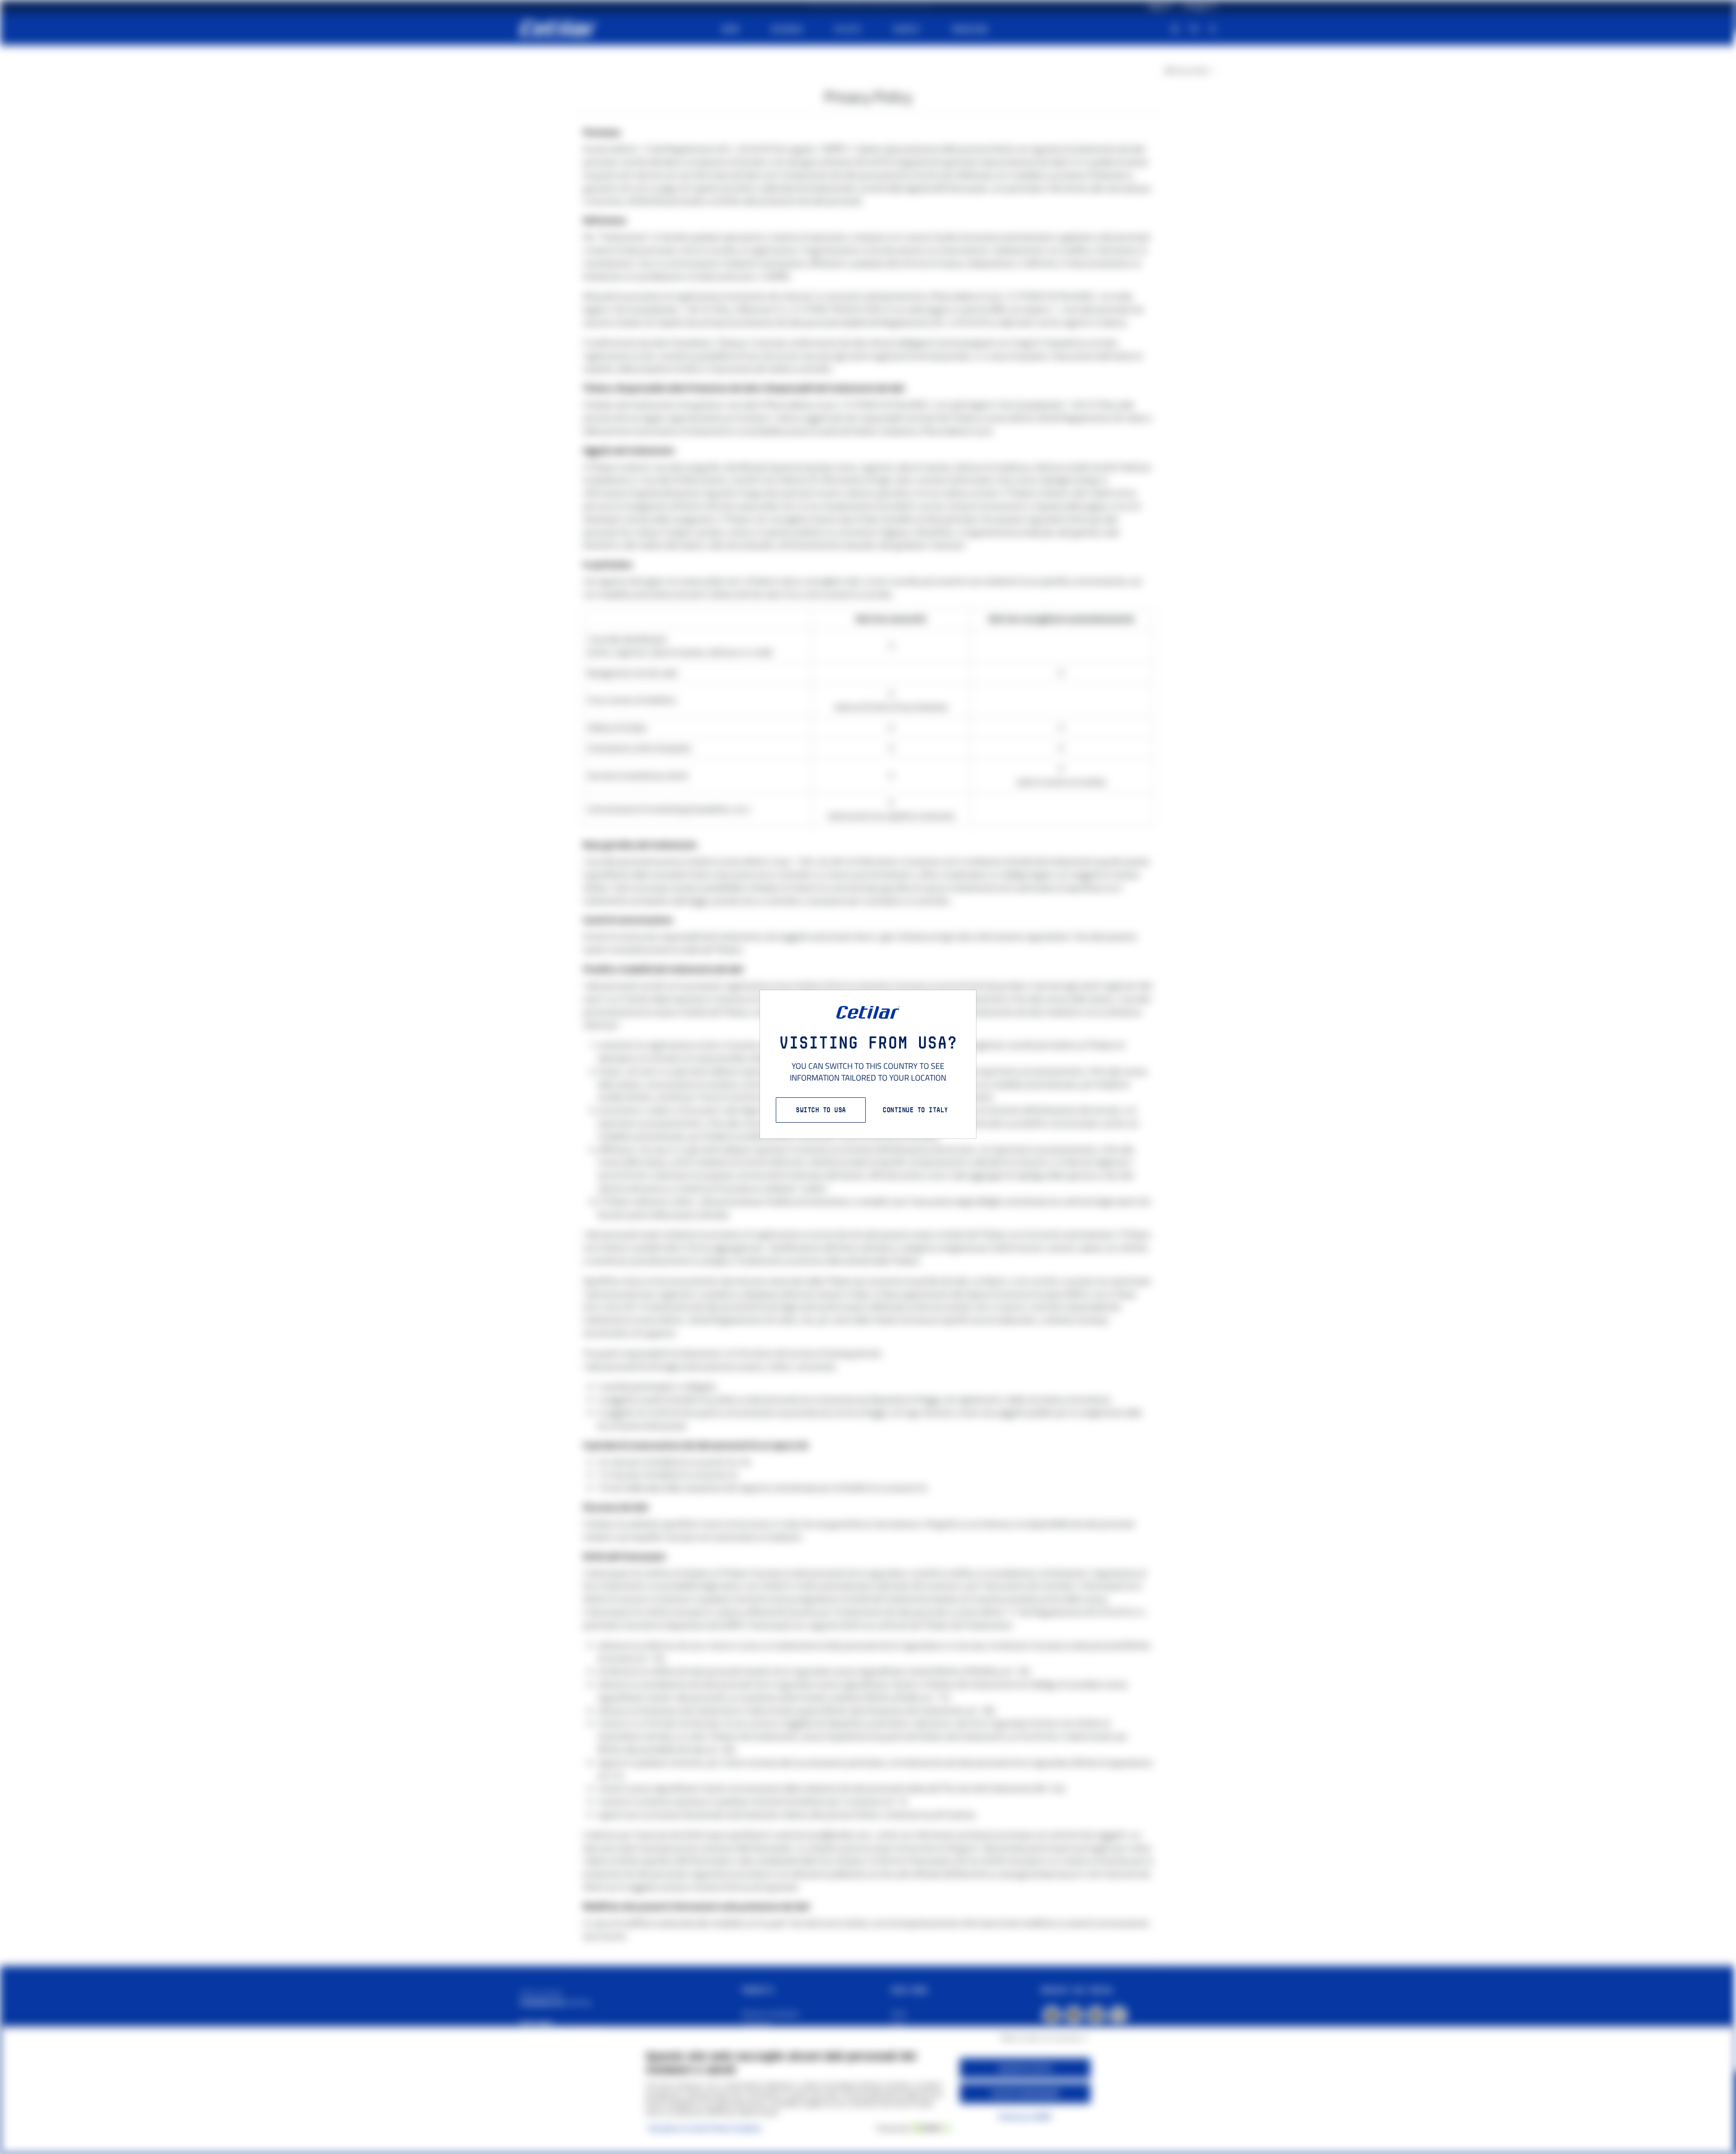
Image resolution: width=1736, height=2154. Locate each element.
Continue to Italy (915, 1110)
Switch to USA (821, 1110)
